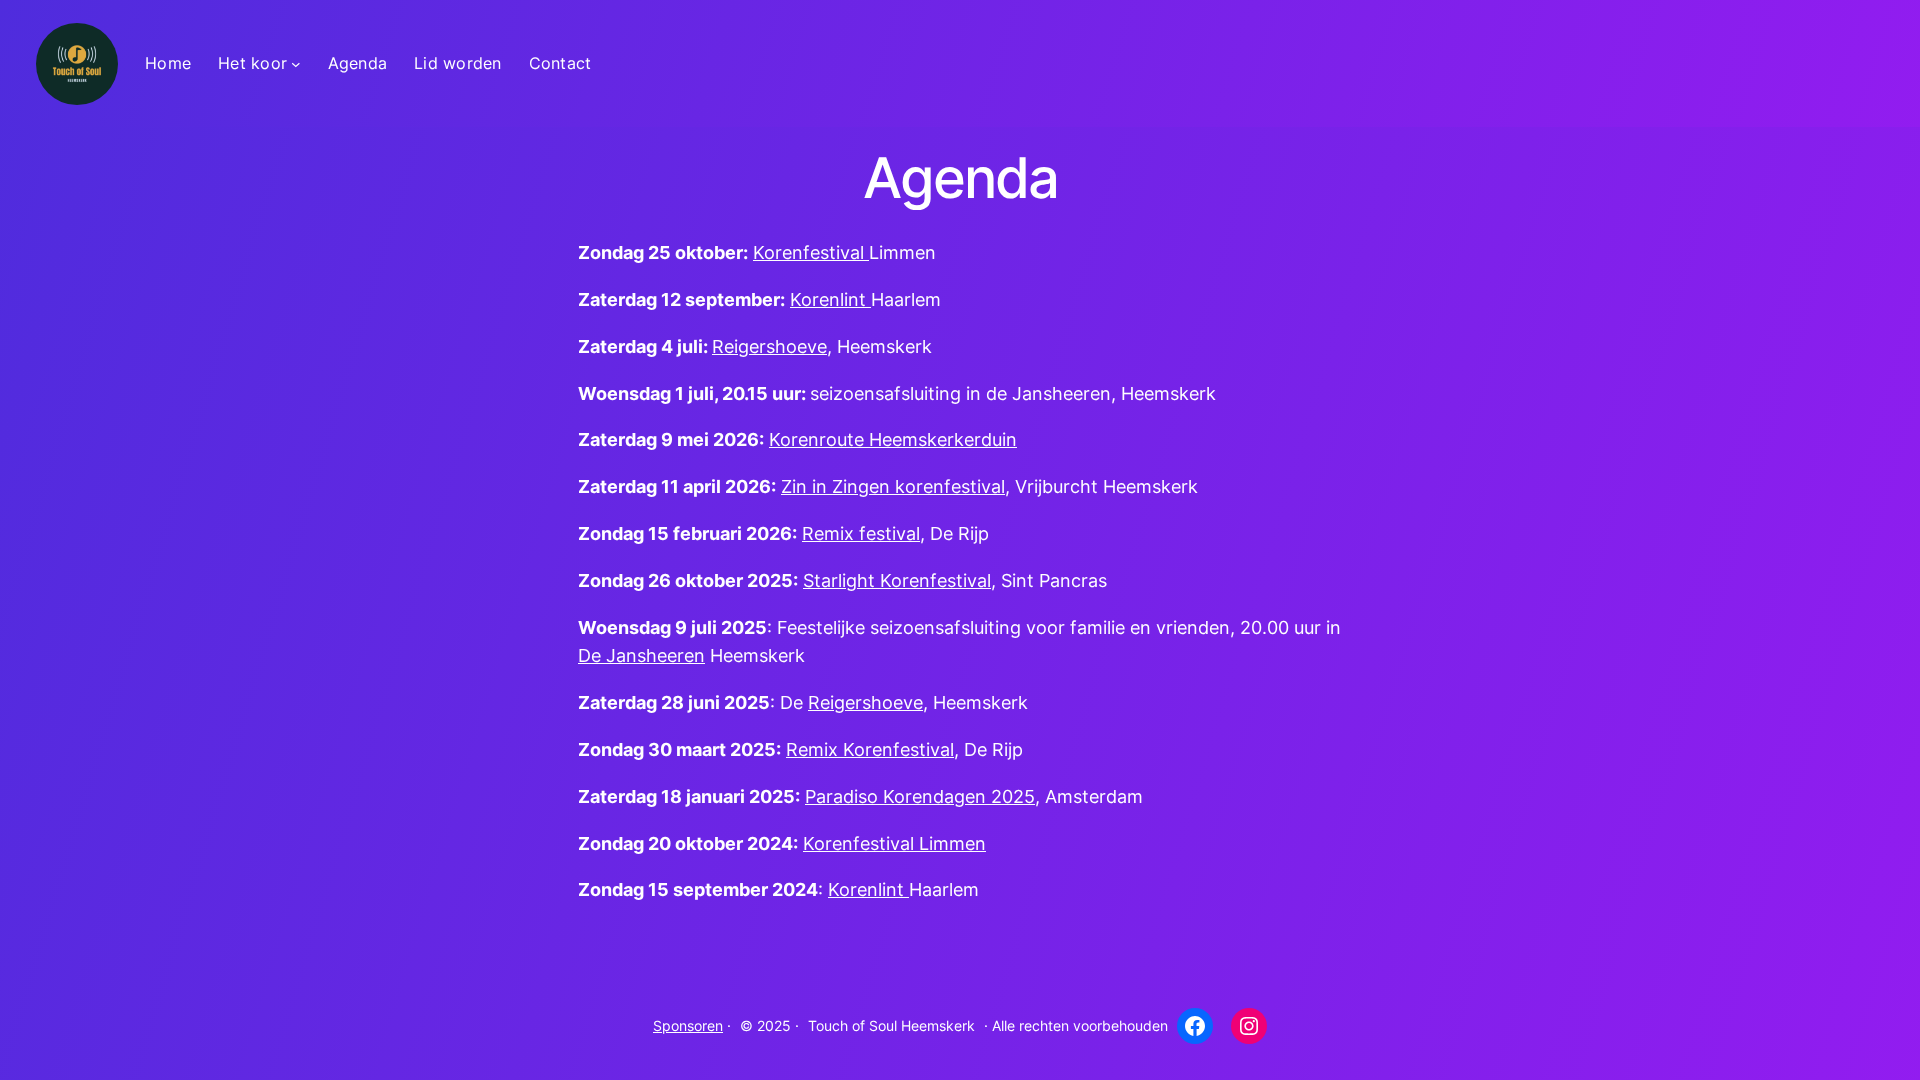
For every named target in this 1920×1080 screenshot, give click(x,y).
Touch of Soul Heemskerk (891, 1025)
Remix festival (861, 533)
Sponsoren (688, 1025)
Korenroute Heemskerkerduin (893, 439)
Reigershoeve (769, 346)
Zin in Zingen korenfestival (893, 486)
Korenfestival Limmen (894, 843)
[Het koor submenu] (296, 64)
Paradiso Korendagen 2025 (920, 796)
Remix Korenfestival (870, 749)
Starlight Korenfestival (897, 580)
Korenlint (830, 299)
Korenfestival (811, 252)
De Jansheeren (641, 655)
